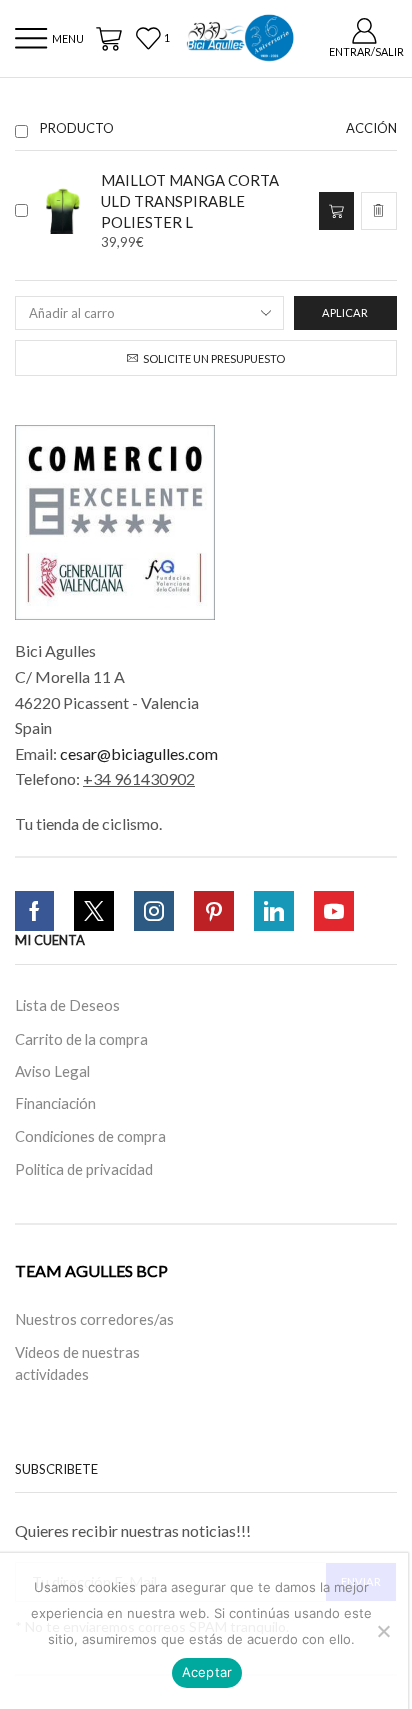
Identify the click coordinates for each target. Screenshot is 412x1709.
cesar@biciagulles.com (139, 753)
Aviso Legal (52, 1071)
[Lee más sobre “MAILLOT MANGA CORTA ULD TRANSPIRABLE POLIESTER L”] (336, 211)
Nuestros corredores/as (94, 1318)
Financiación (55, 1103)
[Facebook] (34, 911)
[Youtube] (334, 911)
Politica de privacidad (84, 1168)
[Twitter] (94, 911)
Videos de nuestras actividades (77, 1362)
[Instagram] (154, 911)
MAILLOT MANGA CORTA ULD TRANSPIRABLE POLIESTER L (190, 201)
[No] (383, 1631)
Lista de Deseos (67, 1005)
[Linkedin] (274, 911)
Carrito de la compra (81, 1039)
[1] (154, 38)
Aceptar (207, 1672)
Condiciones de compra (90, 1135)
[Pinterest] (214, 911)
